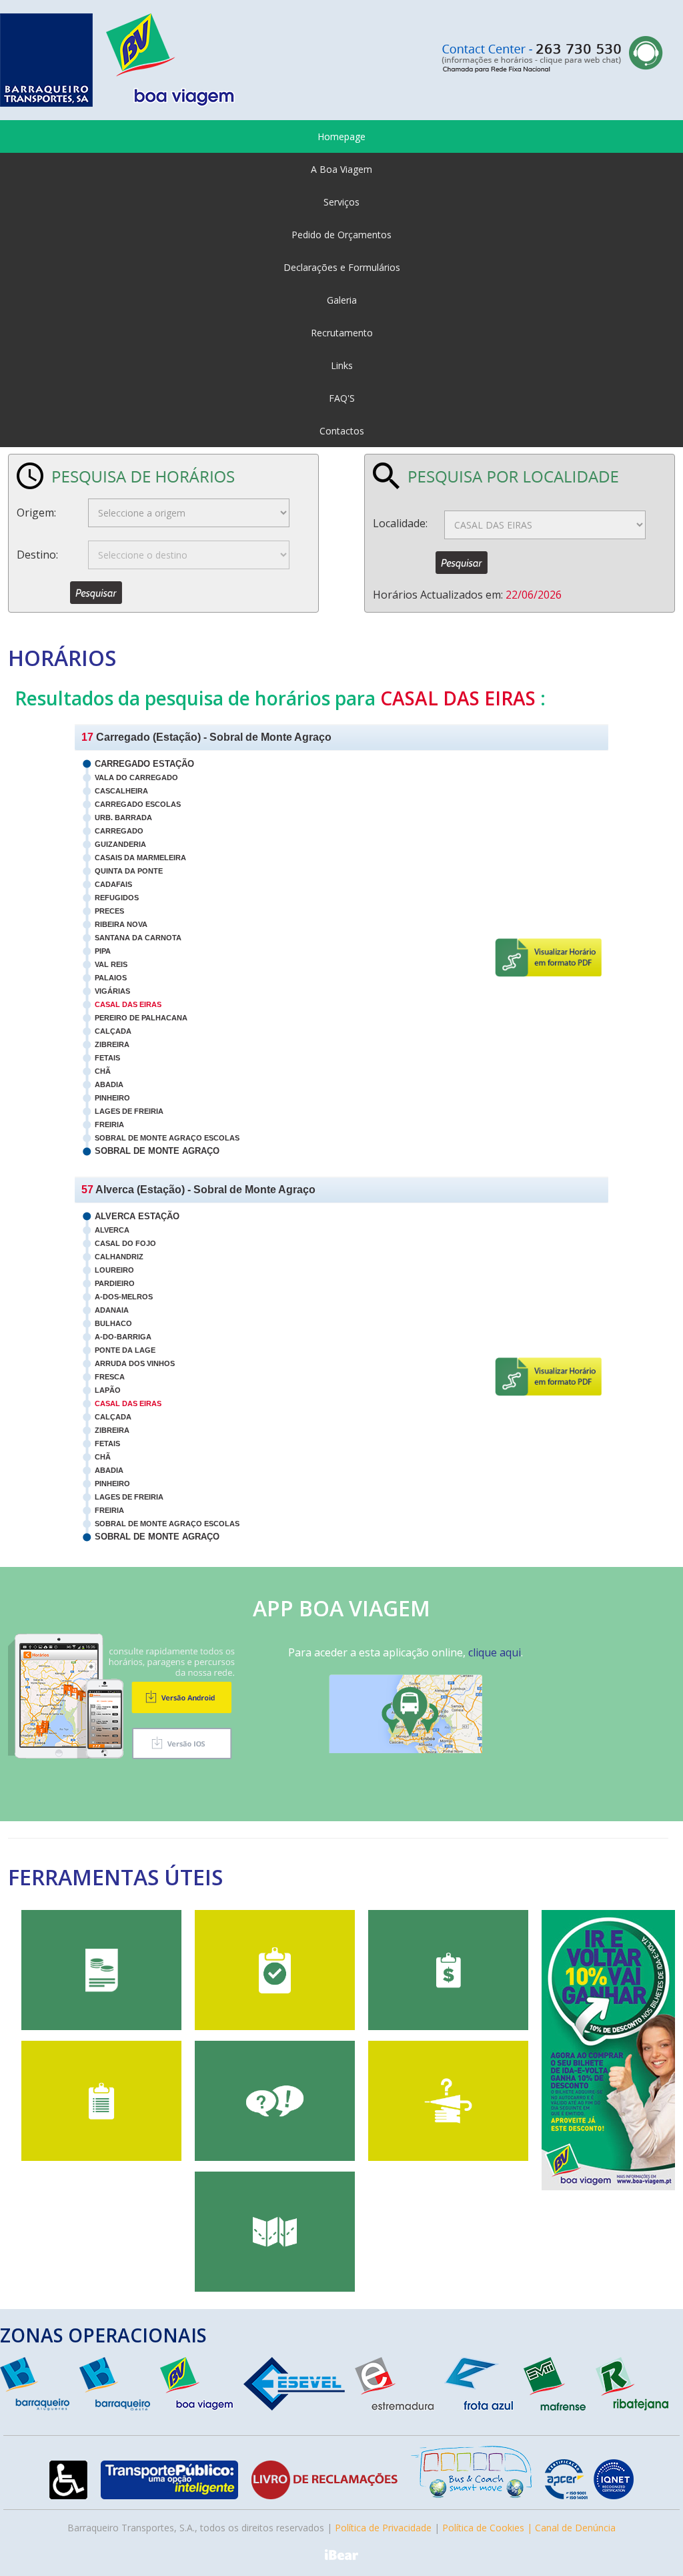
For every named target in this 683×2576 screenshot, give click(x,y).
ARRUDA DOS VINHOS (135, 1363)
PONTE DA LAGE (125, 1350)
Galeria (342, 300)
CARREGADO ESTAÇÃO (144, 764)
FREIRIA (109, 1124)
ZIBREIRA (112, 1044)
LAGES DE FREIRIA (129, 1111)
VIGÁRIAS (112, 991)
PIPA (103, 951)
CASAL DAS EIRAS (128, 1004)
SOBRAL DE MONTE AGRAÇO (157, 1151)
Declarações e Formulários (342, 267)
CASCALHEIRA (121, 791)
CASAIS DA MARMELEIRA (140, 858)
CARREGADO (119, 831)
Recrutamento (342, 333)
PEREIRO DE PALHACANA (141, 1018)
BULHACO (113, 1323)
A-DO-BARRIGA (123, 1337)
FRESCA (110, 1377)
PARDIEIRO (115, 1283)
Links (342, 365)
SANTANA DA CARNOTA (138, 938)
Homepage (341, 136)
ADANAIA (112, 1310)
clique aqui (495, 1652)
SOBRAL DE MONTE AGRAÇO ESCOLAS (167, 1138)
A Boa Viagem (341, 169)
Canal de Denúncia (575, 2528)
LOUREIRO (114, 1270)
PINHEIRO (112, 1098)
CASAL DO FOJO (125, 1243)
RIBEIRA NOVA (121, 924)
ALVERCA (112, 1230)
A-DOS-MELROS (124, 1297)
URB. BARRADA (123, 818)
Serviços (341, 202)
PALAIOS (111, 978)
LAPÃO (108, 1390)
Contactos (342, 431)
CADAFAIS (113, 884)
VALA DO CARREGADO (136, 777)
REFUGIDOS (117, 898)
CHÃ (103, 1071)
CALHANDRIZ (119, 1257)
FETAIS (107, 1058)
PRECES (109, 911)
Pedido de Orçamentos (341, 235)
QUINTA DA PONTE (129, 871)
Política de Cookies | (489, 2528)
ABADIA (109, 1084)
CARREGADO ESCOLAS (138, 804)
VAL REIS (111, 964)
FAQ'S (342, 398)
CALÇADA (113, 1031)
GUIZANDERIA (120, 844)
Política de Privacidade (383, 2528)
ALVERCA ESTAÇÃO (137, 1216)
